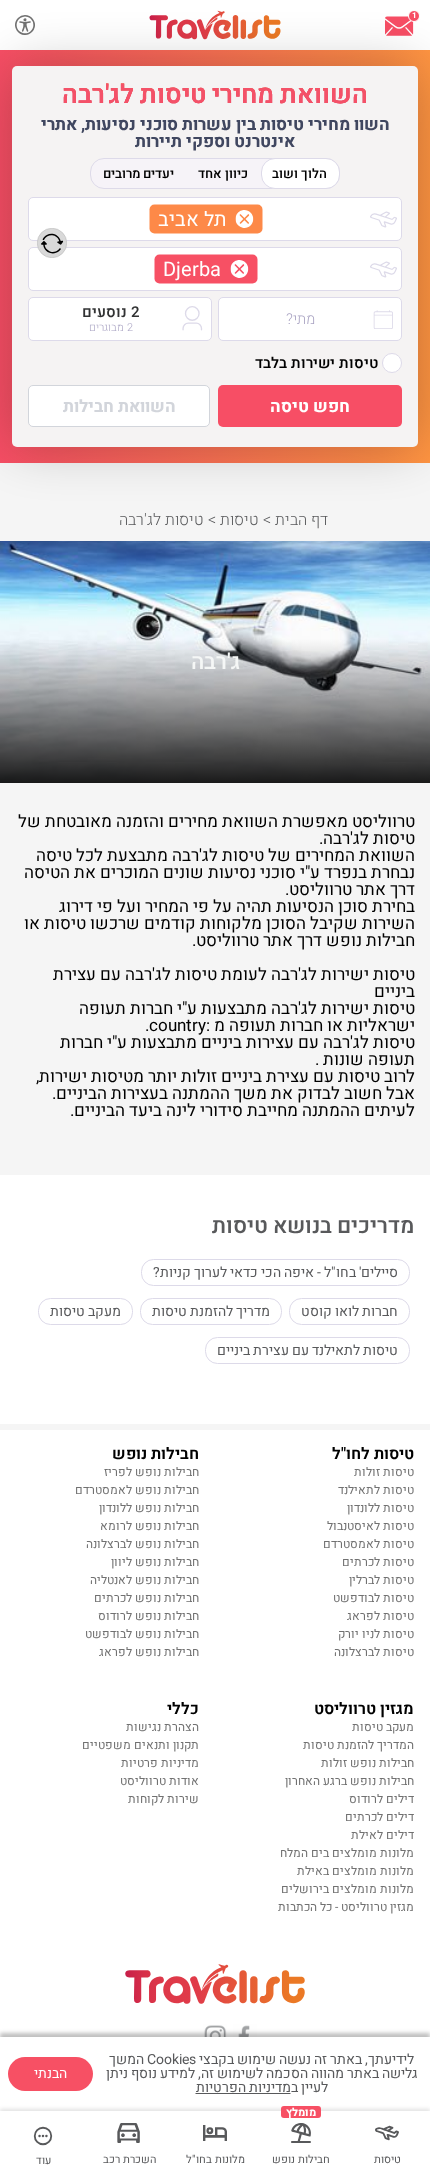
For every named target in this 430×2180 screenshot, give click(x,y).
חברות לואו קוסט (349, 1311)
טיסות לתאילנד (376, 1490)
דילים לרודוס (381, 1799)
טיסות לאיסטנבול (370, 1526)
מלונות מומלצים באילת (355, 1871)
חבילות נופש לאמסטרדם (137, 1490)
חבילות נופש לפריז (151, 1472)
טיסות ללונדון (380, 1508)
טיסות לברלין (381, 1580)
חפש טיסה (310, 406)
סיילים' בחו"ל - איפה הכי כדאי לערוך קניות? (275, 1272)
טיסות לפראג (380, 1616)
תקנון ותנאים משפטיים (140, 1745)
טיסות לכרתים (378, 1562)
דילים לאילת (382, 1835)
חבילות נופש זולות (367, 1763)
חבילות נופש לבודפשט (142, 1634)
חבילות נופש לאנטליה (144, 1580)
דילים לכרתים (379, 1817)
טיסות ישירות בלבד (316, 363)
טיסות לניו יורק (376, 1634)
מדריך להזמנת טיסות (211, 1311)
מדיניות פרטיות (160, 1763)
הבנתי (50, 2073)
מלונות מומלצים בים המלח (347, 1853)
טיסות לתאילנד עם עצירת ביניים (307, 1350)
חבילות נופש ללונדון (149, 1508)
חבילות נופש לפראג (149, 1652)
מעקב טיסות (85, 1311)
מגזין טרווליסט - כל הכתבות (346, 1907)
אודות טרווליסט (159, 1781)
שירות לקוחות (163, 1799)
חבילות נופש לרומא (149, 1526)
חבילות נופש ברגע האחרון (349, 1781)
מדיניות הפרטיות (243, 2087)
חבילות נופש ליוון (155, 1562)
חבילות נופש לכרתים (146, 1598)
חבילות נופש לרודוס (148, 1616)
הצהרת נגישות (162, 1727)
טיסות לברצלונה (374, 1652)
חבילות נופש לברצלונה (142, 1544)
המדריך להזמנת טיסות (358, 1745)
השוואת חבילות (119, 406)
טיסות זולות (384, 1472)
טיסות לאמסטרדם (368, 1544)
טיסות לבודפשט (373, 1598)
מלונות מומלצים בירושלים (347, 1889)
